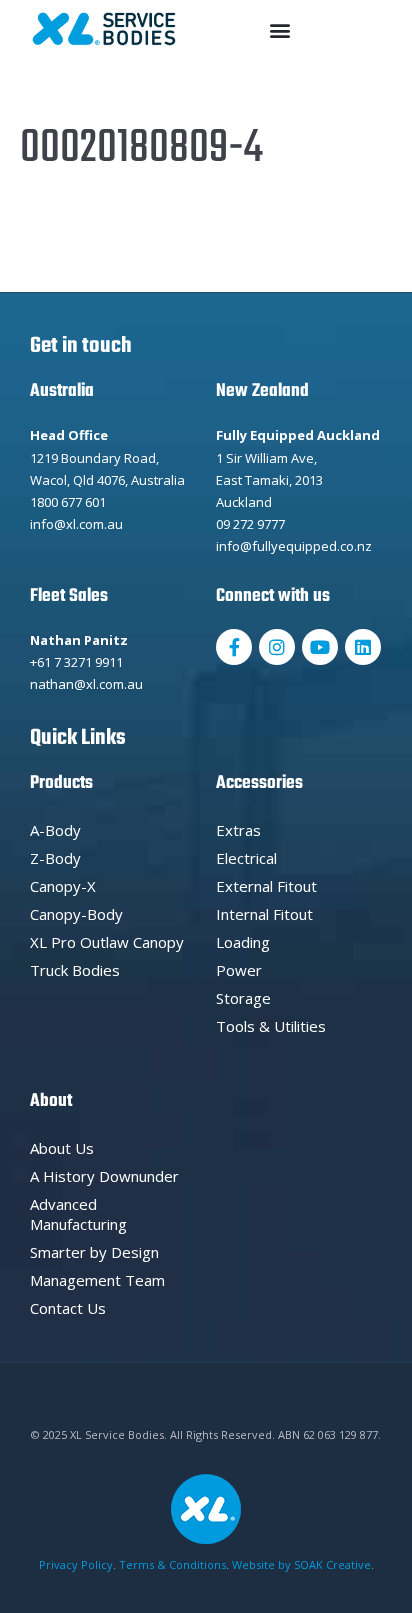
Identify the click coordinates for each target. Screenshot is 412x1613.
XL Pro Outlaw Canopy (107, 942)
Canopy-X (63, 886)
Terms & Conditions (172, 1564)
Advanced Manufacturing (78, 1214)
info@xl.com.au (76, 524)
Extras (238, 830)
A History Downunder (104, 1176)
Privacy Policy (76, 1564)
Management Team (97, 1280)
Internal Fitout (264, 914)
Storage (243, 998)
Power (239, 970)
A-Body (55, 830)
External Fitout (266, 886)
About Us (62, 1148)
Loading (243, 942)
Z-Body (55, 858)
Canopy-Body (76, 914)
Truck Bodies (75, 970)
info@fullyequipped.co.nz (294, 546)
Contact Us (68, 1308)
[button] (280, 29)
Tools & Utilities (271, 1026)
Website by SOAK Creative (301, 1564)
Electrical (246, 858)
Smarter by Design (94, 1252)
